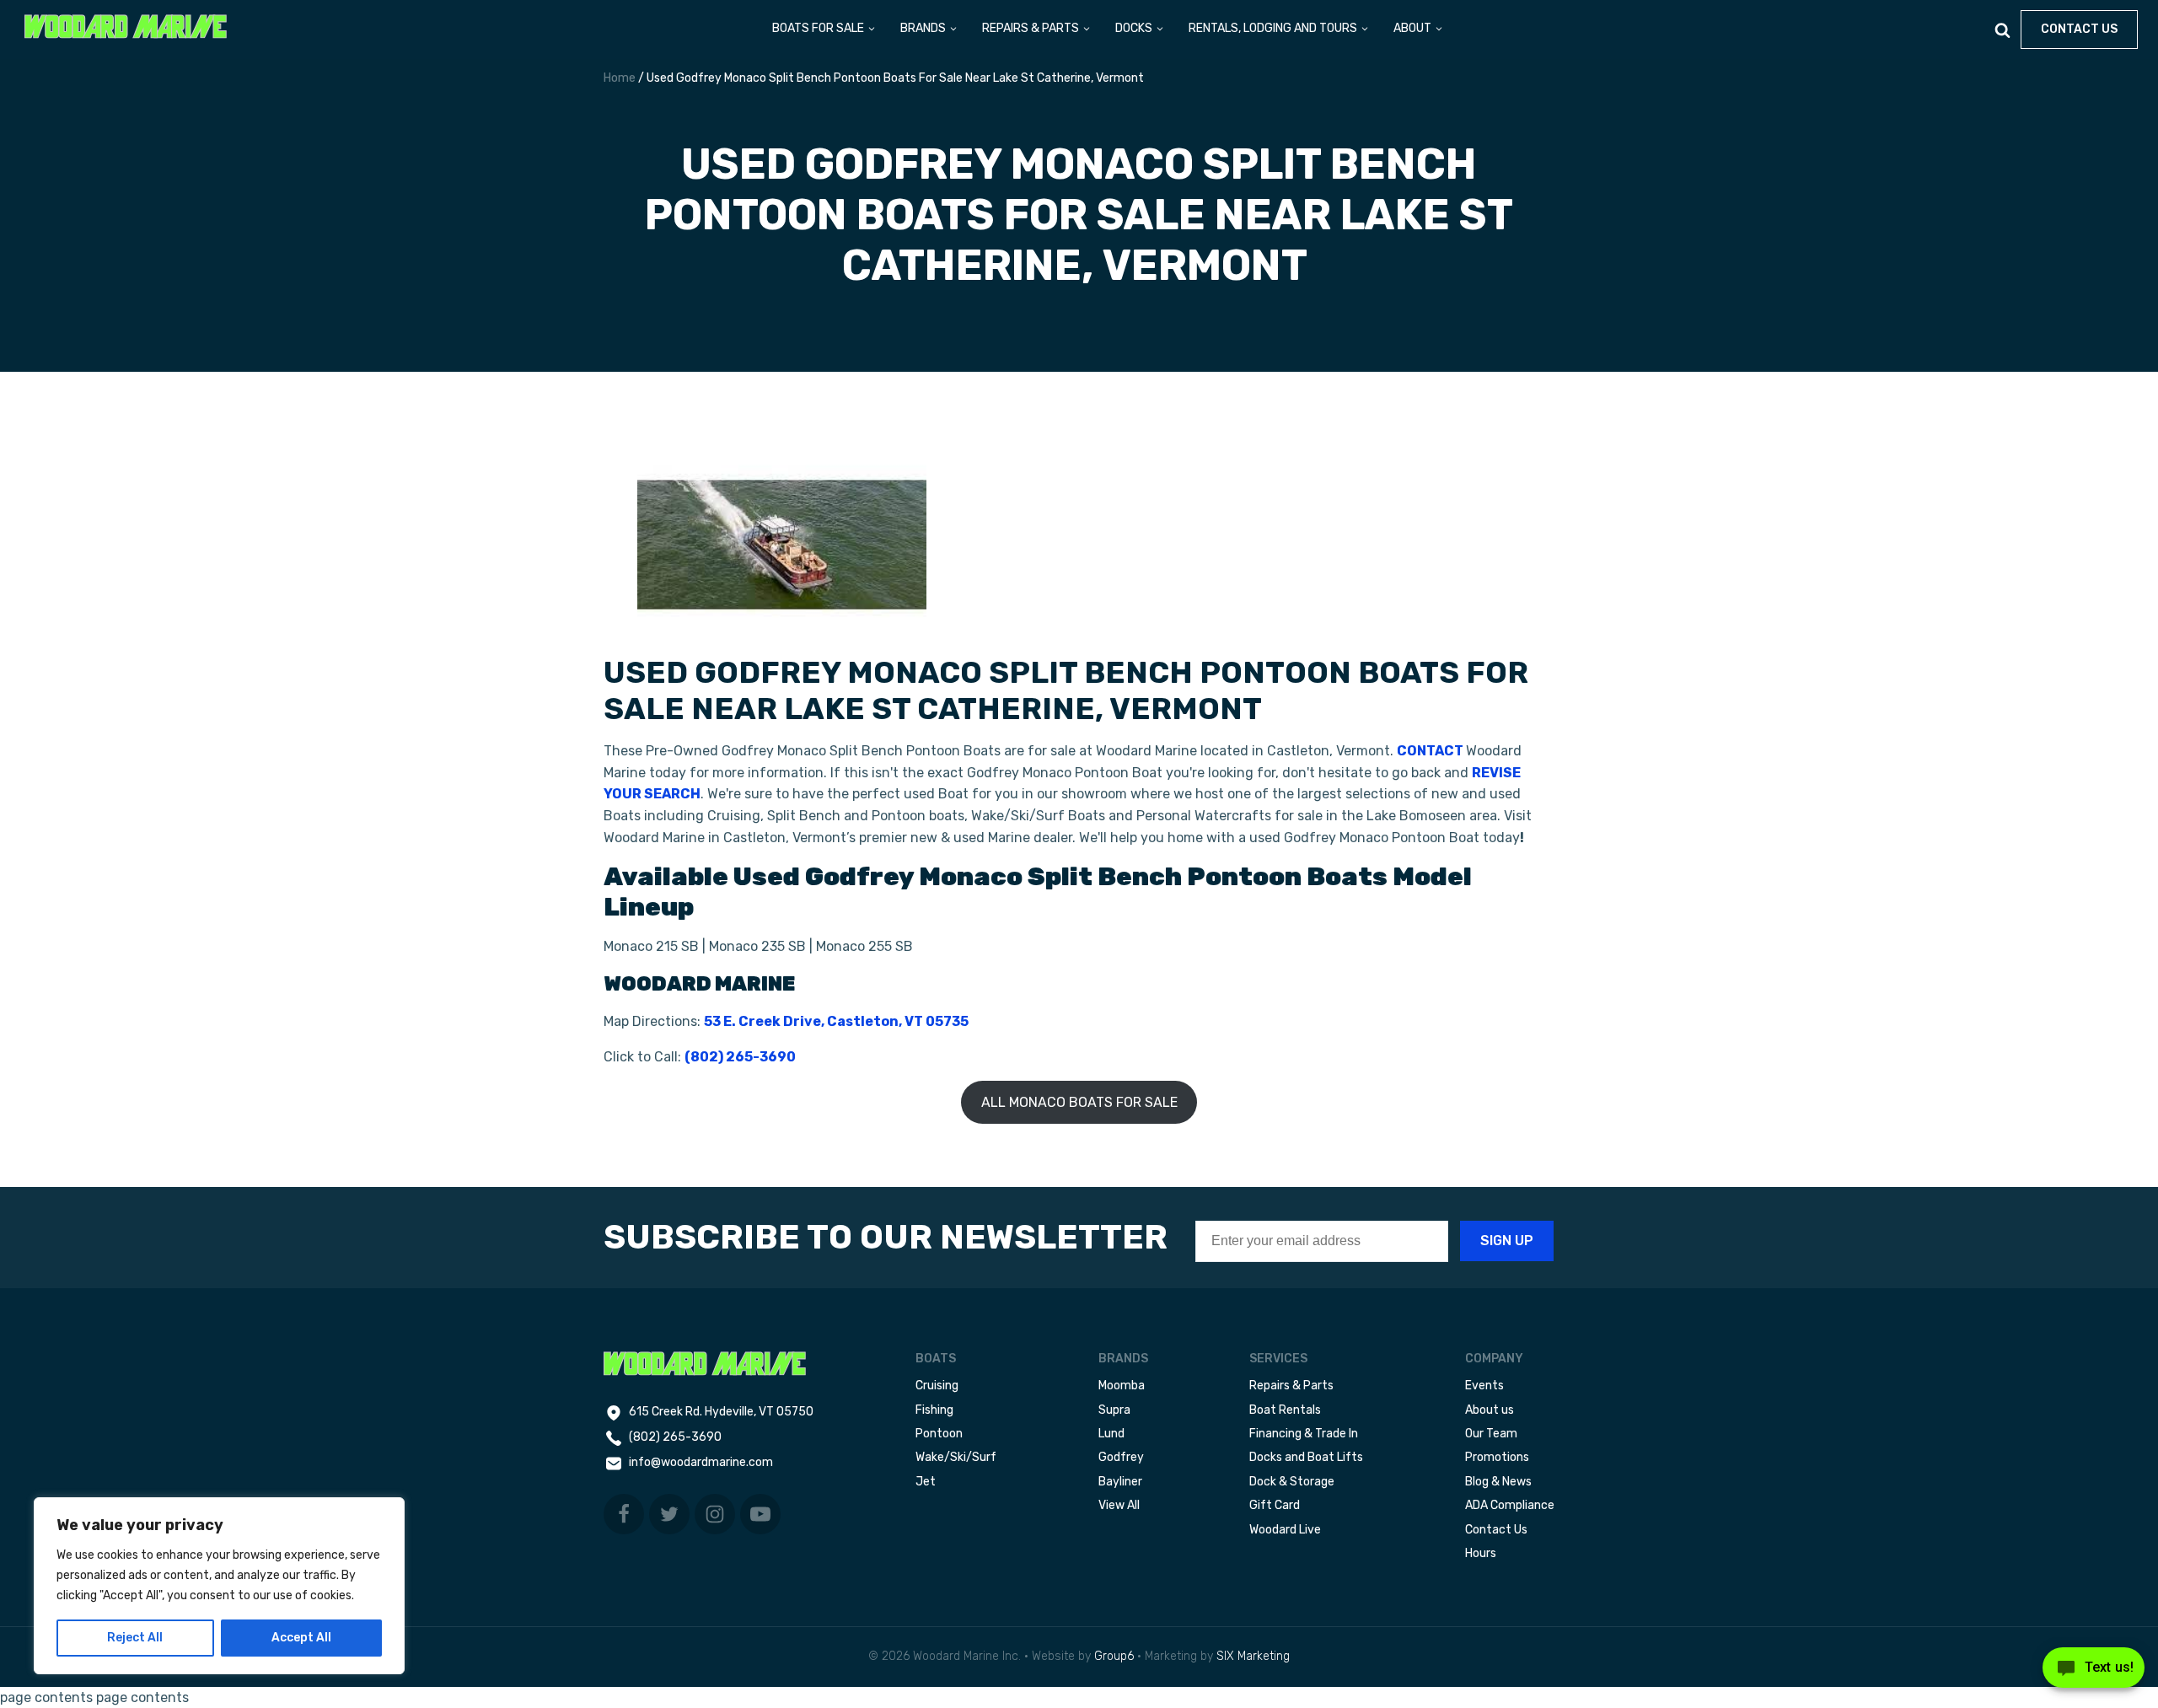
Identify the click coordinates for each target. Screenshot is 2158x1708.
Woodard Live (1285, 1530)
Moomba (1122, 1386)
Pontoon (939, 1434)
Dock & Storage (1292, 1482)
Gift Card (1275, 1505)
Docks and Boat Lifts (1306, 1457)
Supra (1114, 1410)
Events (1484, 1386)
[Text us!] (2094, 1673)
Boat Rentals (1285, 1410)
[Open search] (2002, 30)
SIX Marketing (1253, 1656)
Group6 (1114, 1656)
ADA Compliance (1510, 1505)
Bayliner (1120, 1482)
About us (1490, 1410)
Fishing (934, 1410)
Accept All (301, 1638)
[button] (824, 30)
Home (620, 78)
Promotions (1497, 1457)
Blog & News (1498, 1482)
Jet (926, 1482)
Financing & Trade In (1304, 1434)
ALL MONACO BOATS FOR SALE (1079, 1102)
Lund (1111, 1434)
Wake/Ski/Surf (956, 1457)
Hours (1481, 1553)
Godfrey (1121, 1457)
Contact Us (1496, 1530)
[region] (219, 1586)
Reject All (135, 1638)
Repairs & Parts (1291, 1386)
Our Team (1491, 1434)
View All (1119, 1505)
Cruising (937, 1386)
